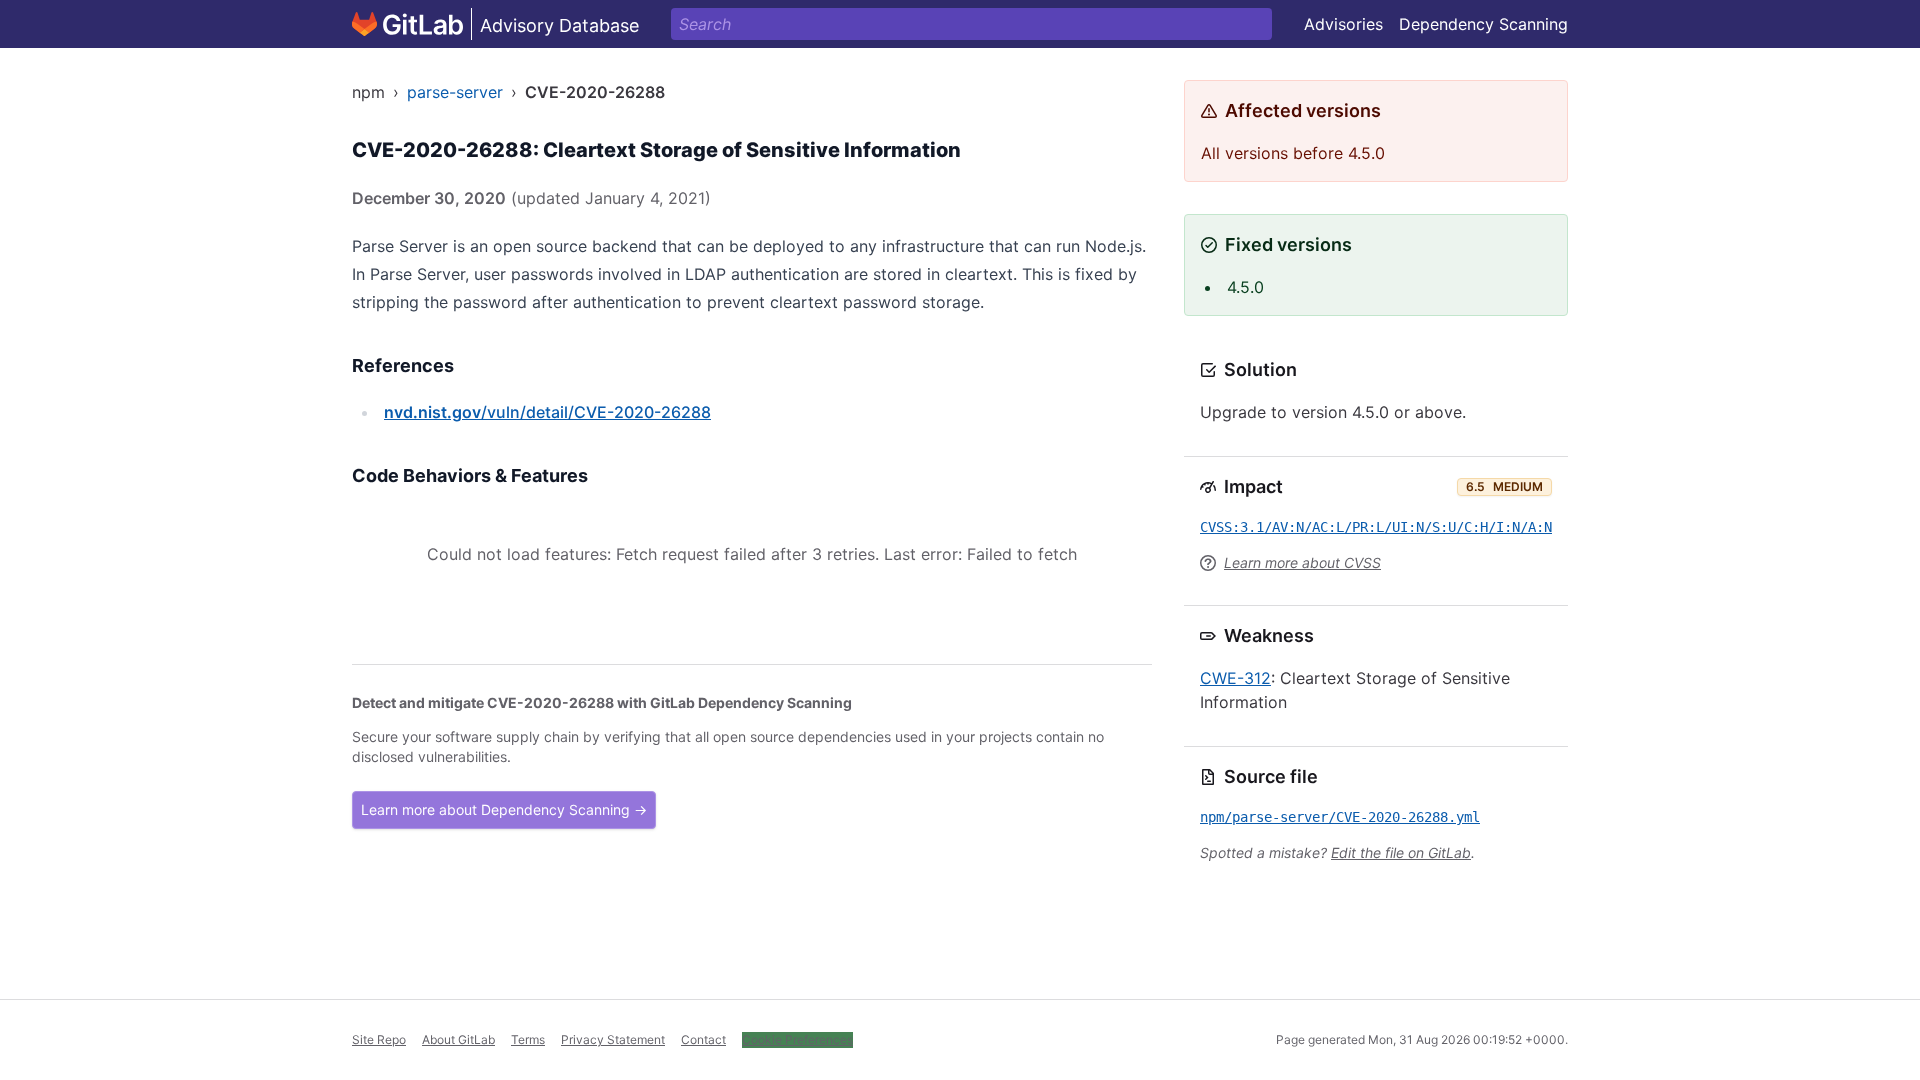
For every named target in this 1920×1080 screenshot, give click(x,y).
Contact (703, 1039)
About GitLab (458, 1039)
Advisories (1343, 24)
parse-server (455, 92)
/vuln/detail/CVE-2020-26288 (547, 412)
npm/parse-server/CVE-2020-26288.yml (1340, 817)
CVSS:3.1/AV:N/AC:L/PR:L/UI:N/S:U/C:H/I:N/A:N (1376, 527)
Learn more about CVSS (1302, 562)
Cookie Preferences (797, 1039)
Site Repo (379, 1039)
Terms (528, 1039)
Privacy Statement (613, 1039)
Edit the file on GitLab (1401, 852)
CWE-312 (1235, 678)
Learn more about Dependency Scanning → (504, 809)
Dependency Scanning (1483, 24)
